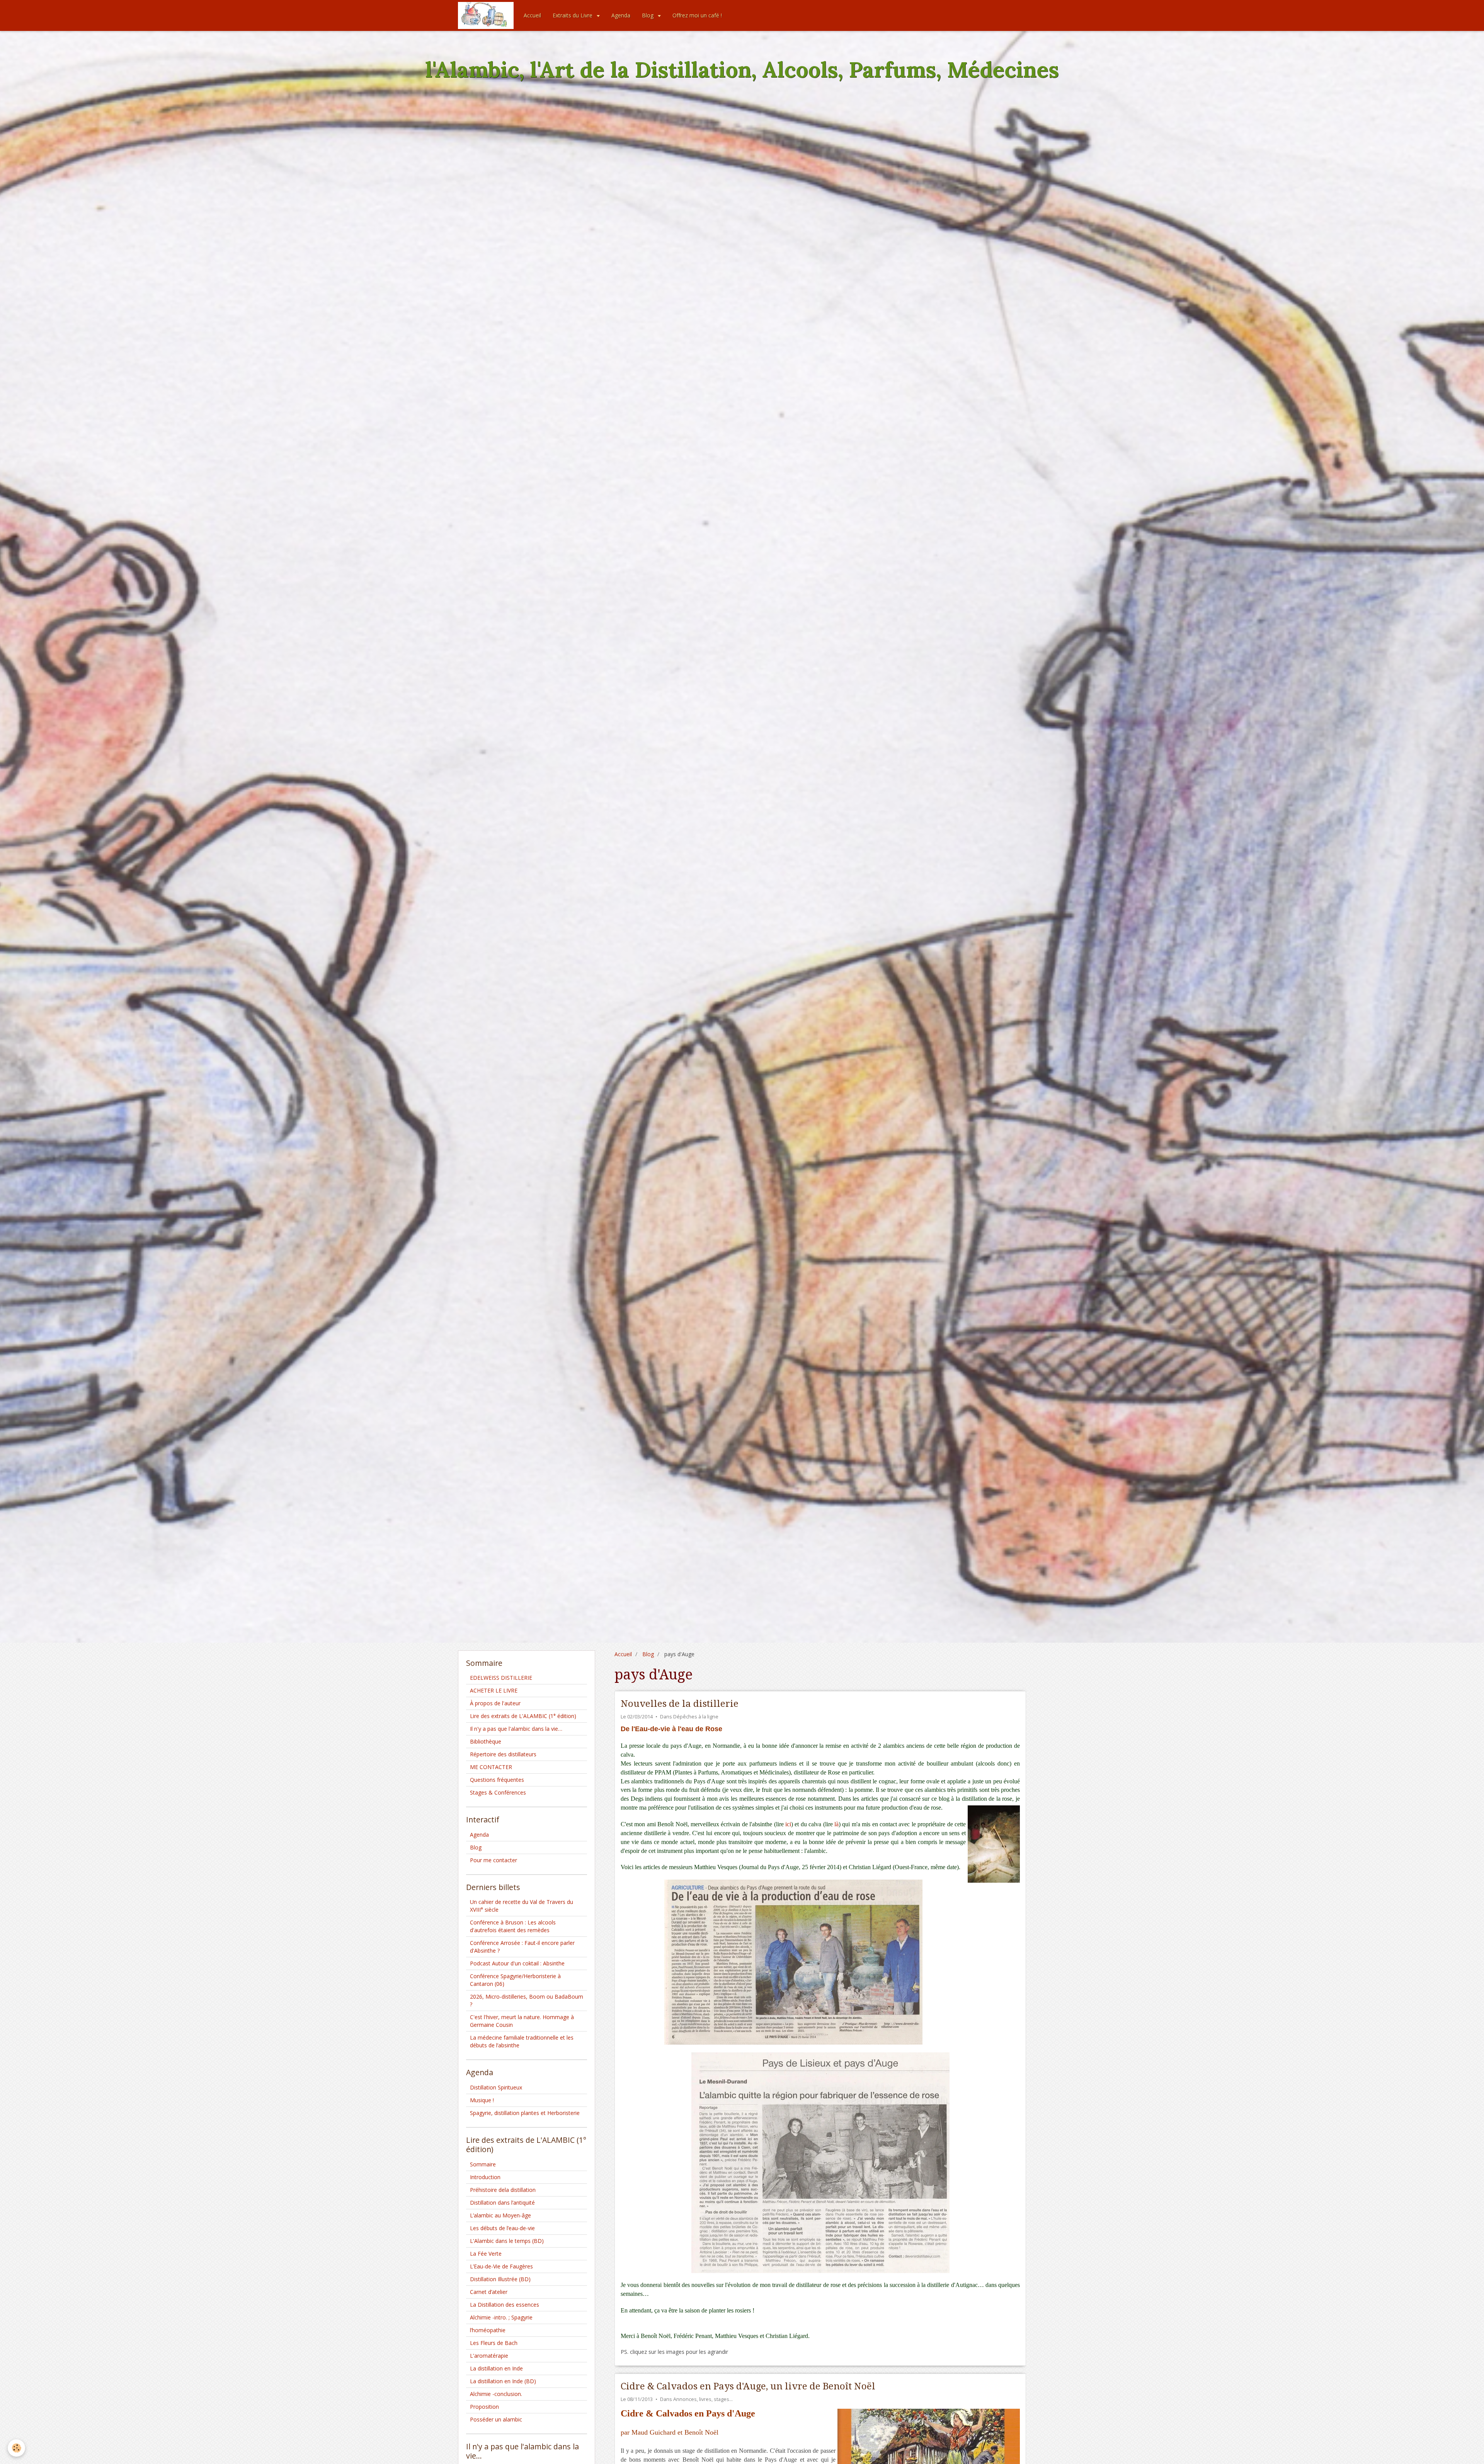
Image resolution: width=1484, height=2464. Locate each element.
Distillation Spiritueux (496, 2087)
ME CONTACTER (491, 1767)
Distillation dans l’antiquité (502, 2203)
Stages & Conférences (498, 1792)
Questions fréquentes (497, 1780)
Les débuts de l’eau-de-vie (502, 2228)
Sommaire (483, 2164)
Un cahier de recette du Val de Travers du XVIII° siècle (522, 1906)
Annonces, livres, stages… (703, 2399)
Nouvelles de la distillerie (680, 1704)
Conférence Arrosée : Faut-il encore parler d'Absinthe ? (522, 1947)
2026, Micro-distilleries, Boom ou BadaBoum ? (527, 2000)
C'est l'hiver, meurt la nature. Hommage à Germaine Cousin (522, 2021)
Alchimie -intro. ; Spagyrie (501, 2317)
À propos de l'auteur (495, 1703)
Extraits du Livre (573, 15)
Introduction (485, 2177)
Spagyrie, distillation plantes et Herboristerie (525, 2113)
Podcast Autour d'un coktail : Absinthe (517, 1963)
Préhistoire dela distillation (503, 2190)
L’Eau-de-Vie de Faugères (501, 2266)
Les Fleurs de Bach (494, 2343)
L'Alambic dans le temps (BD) (507, 2241)
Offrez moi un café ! (697, 15)
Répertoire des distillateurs (503, 1754)
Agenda (621, 15)
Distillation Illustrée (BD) (500, 2279)
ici (788, 1824)
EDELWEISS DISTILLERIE (501, 1678)
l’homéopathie (488, 2330)
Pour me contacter (494, 1860)
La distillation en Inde (496, 2368)
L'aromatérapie (489, 2356)
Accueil (532, 15)
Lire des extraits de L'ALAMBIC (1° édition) (523, 1716)
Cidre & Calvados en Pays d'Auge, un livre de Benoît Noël (748, 2386)
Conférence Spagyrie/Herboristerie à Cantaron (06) (515, 1980)
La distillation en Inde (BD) (503, 2381)
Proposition (484, 2407)
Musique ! (482, 2100)
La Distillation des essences (505, 2305)
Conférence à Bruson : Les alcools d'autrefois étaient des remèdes (513, 1926)
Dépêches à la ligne (696, 1717)
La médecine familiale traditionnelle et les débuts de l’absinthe (522, 2041)
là (836, 1824)
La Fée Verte (486, 2254)
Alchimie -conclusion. (496, 2394)
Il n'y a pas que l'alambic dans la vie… (516, 1729)
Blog (648, 15)
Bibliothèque (486, 1741)
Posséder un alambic (496, 2419)
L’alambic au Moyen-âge (500, 2215)
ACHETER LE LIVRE (494, 1690)
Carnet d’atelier (489, 2292)
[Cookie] (16, 2448)
